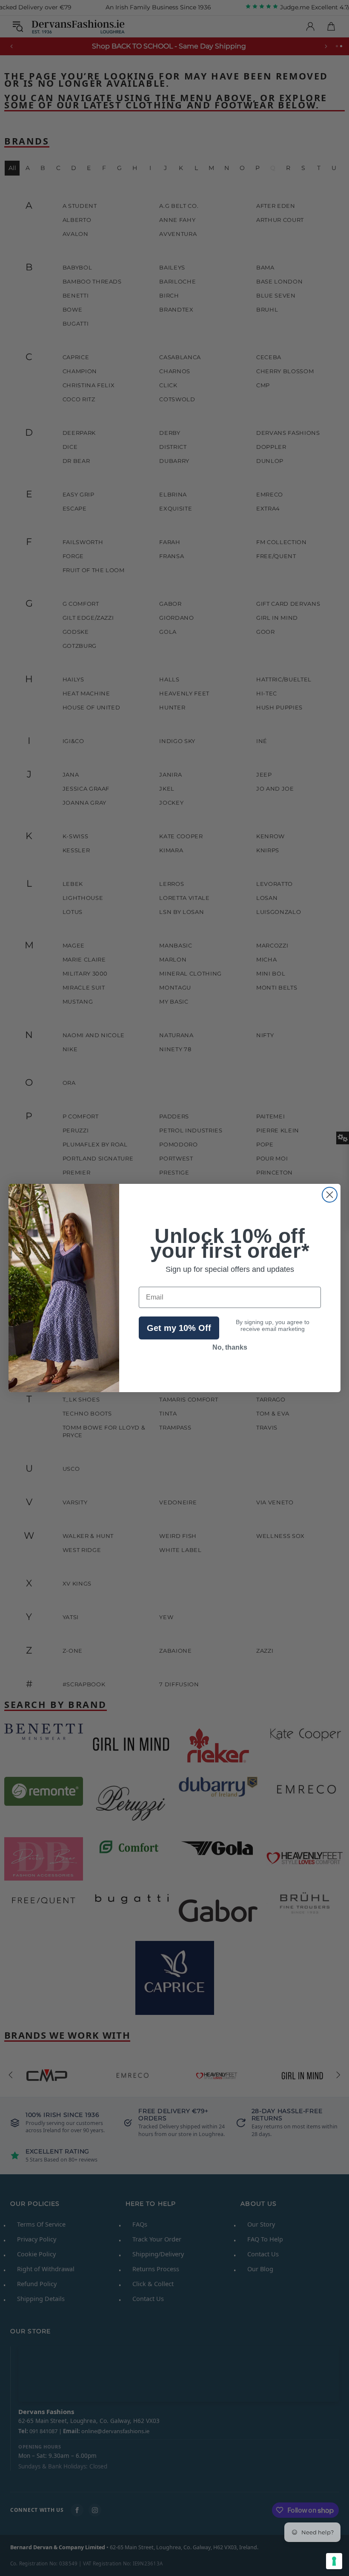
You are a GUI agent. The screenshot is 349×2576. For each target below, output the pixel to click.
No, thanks (230, 1347)
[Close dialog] (330, 1195)
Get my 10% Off (179, 1328)
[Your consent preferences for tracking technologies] (334, 2561)
